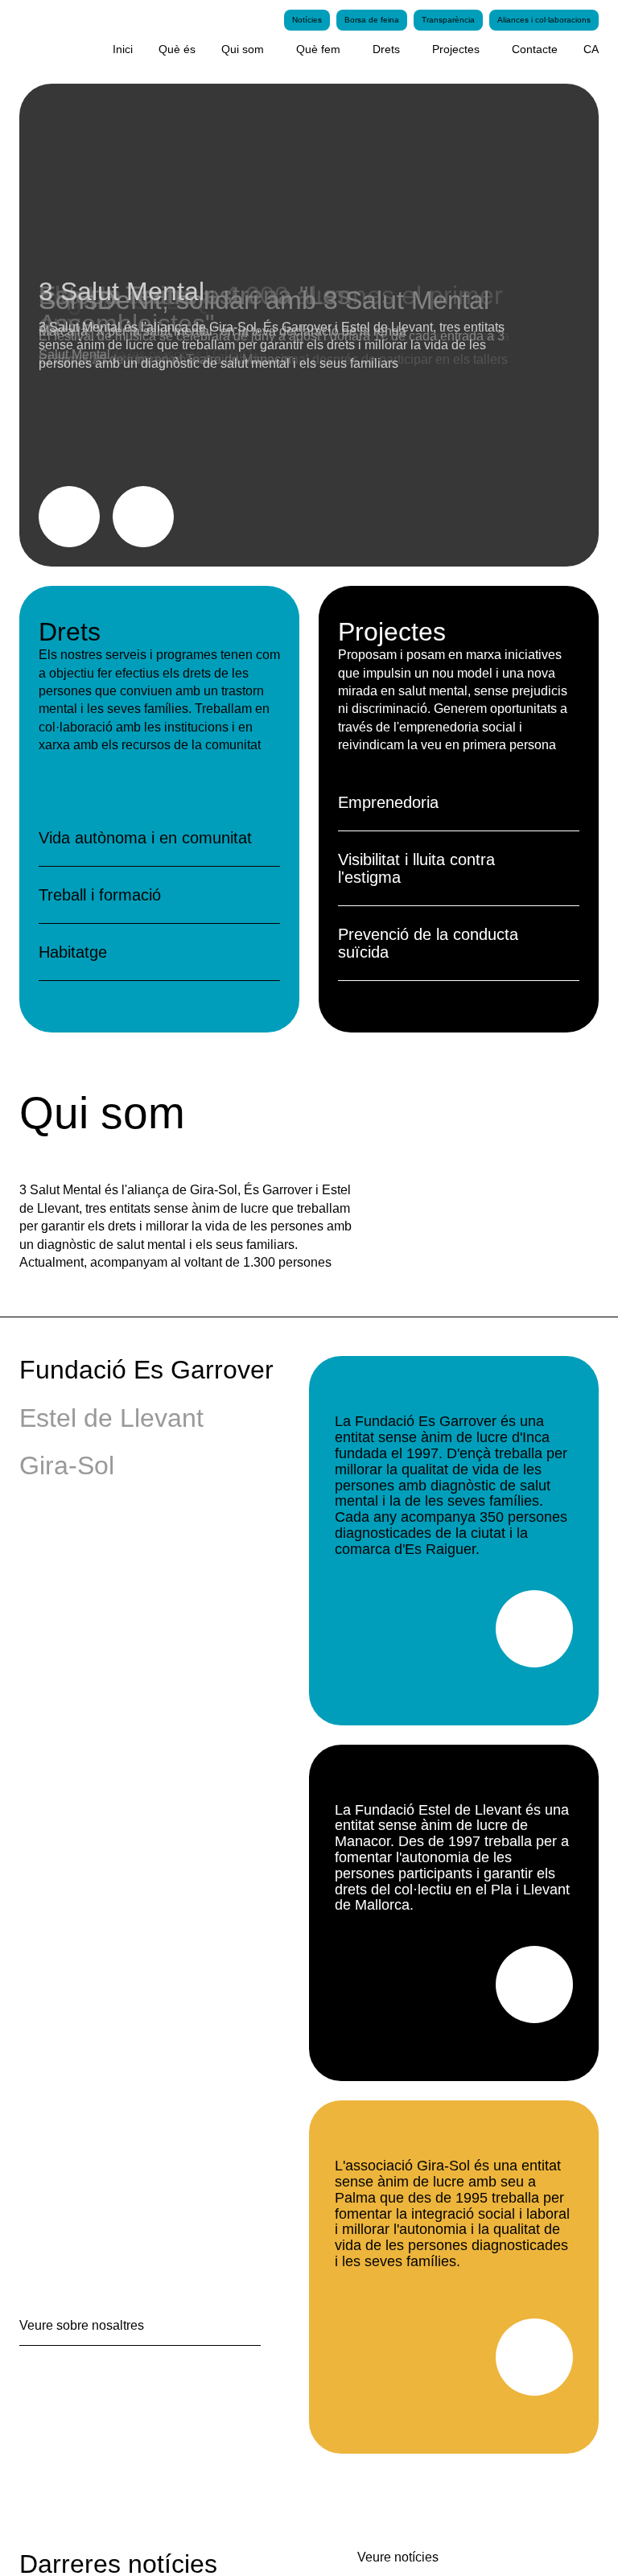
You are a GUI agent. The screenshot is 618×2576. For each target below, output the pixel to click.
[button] (143, 517)
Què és (160, 49)
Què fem (303, 49)
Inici (105, 49)
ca (590, 49)
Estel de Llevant (109, 1418)
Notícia (87, 370)
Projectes (445, 49)
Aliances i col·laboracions (540, 20)
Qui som (226, 49)
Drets (372, 49)
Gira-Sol (67, 1466)
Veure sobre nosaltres (85, 2325)
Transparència (439, 20)
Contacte (530, 49)
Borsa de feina (358, 20)
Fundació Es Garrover (144, 1370)
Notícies (291, 20)
